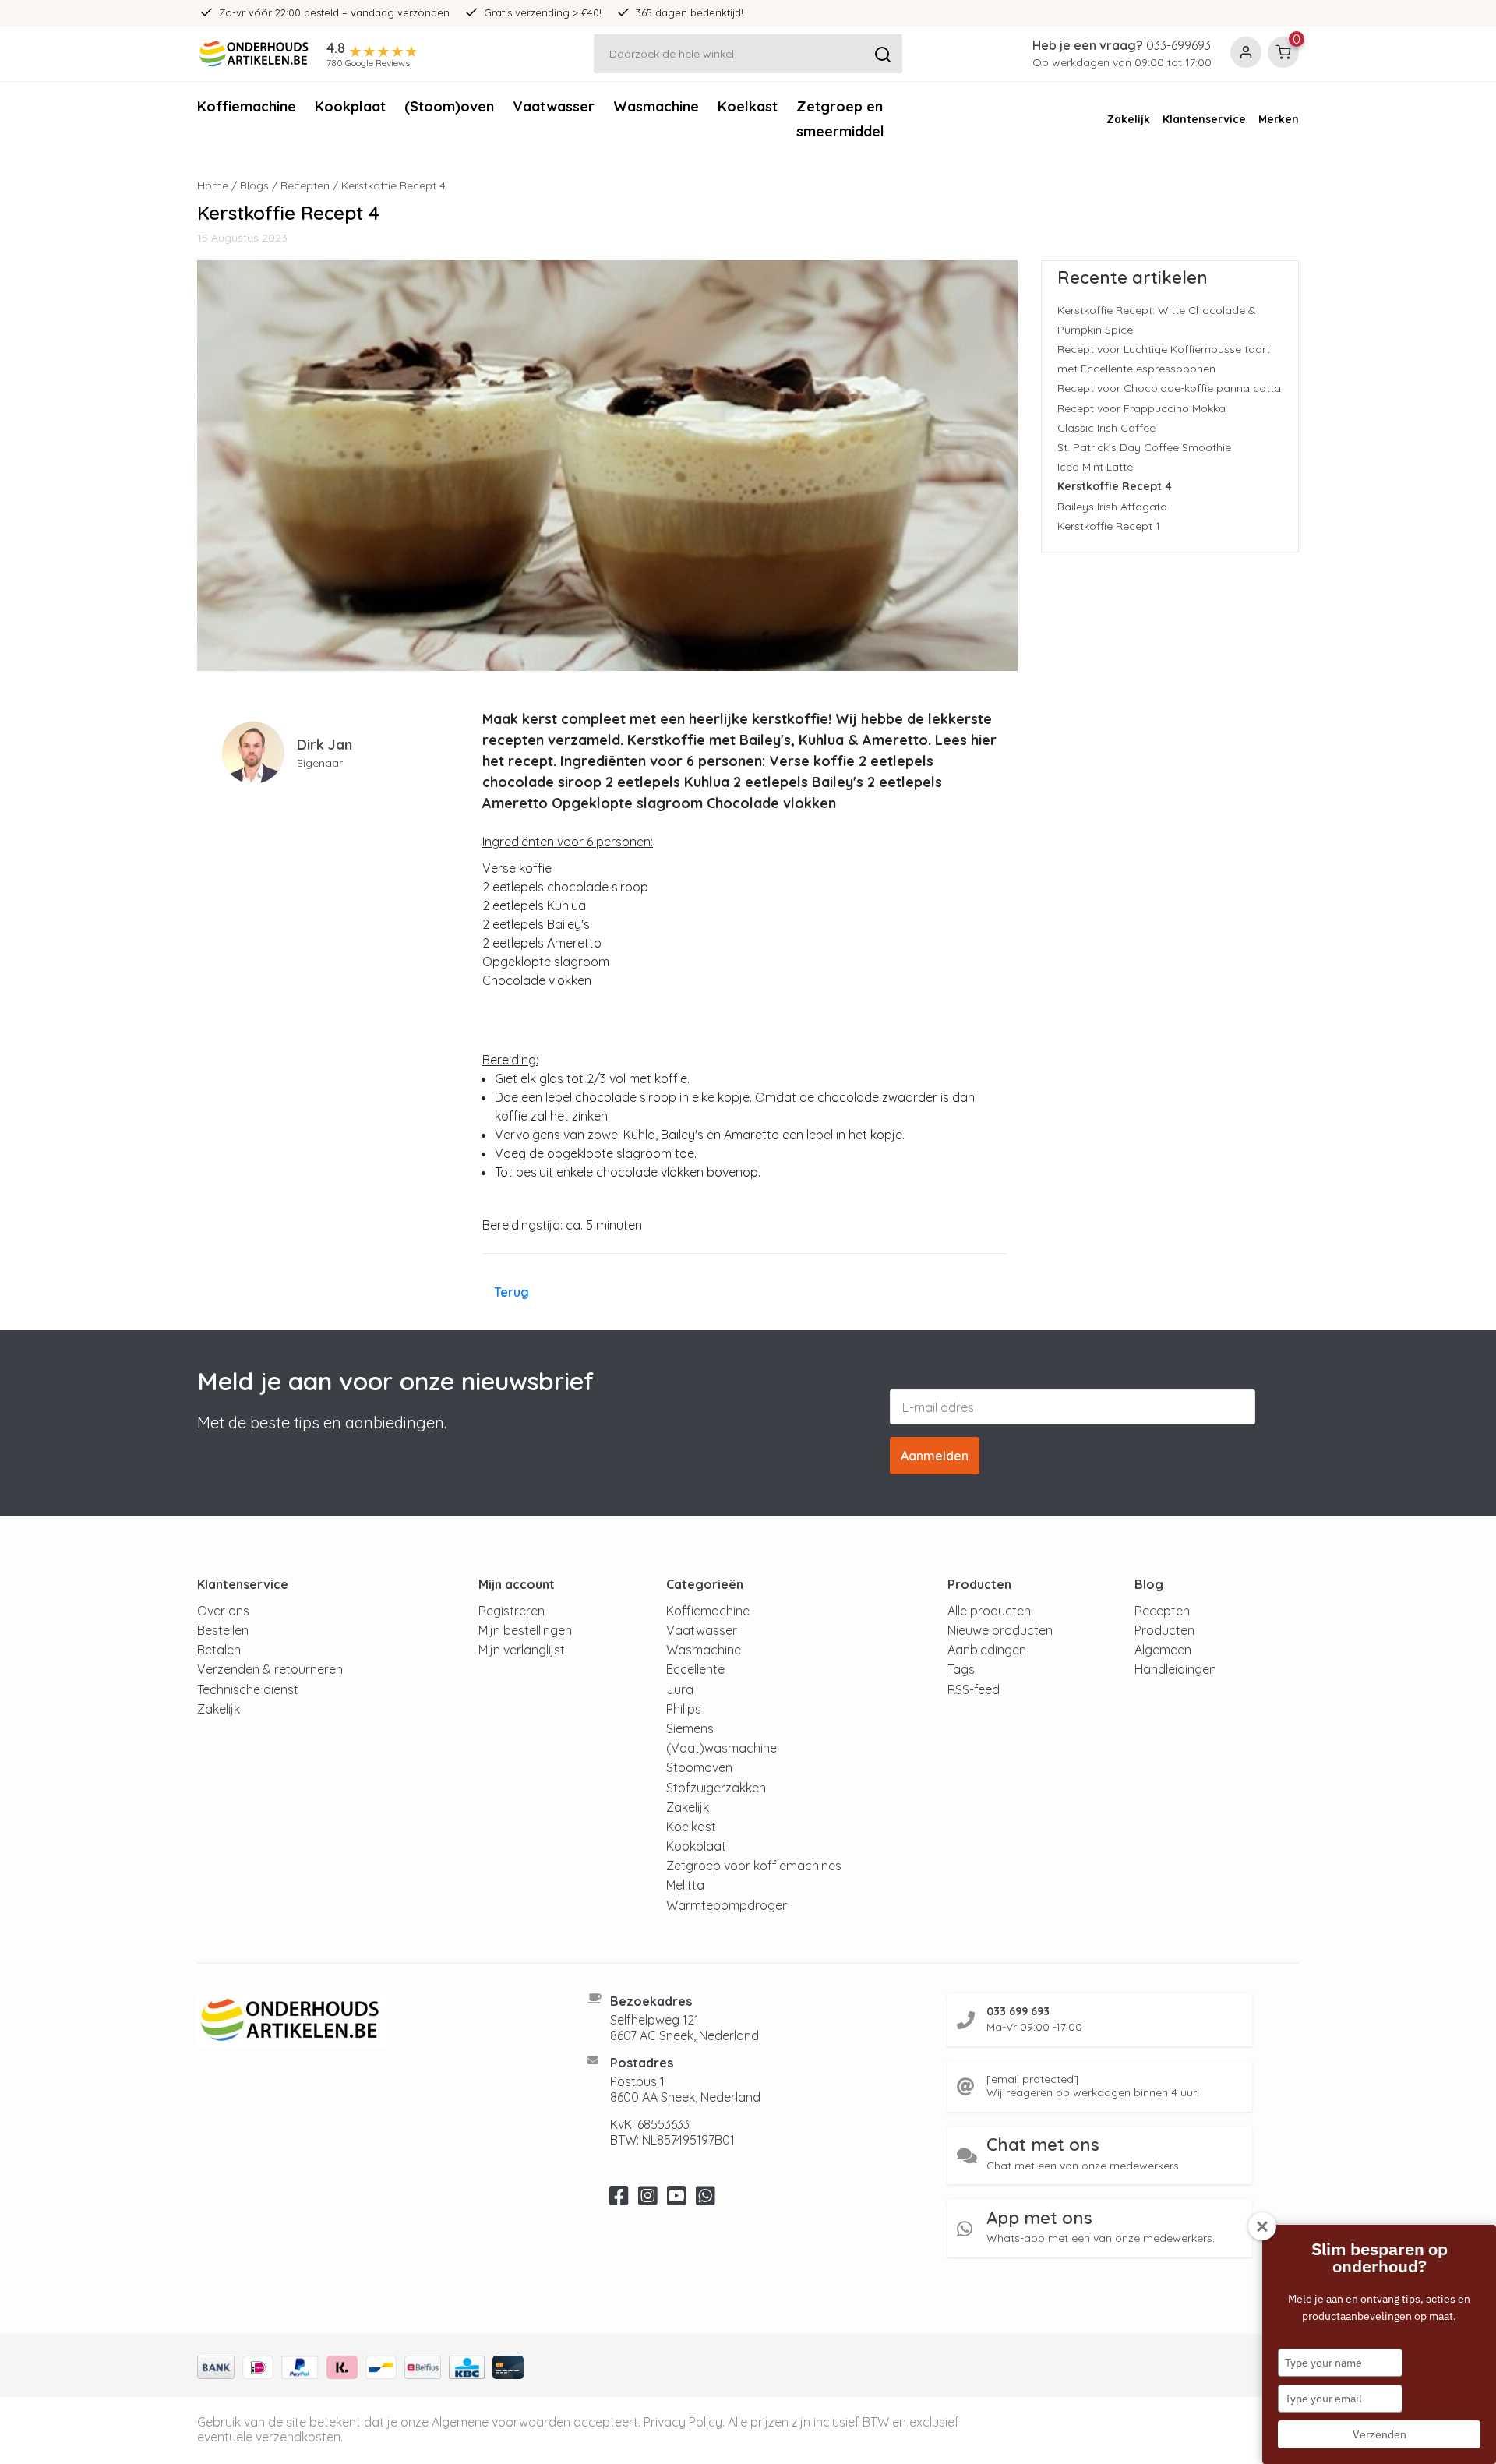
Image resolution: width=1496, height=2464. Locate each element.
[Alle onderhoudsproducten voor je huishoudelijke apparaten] (373, 2021)
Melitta (685, 1885)
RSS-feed (974, 1689)
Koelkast (748, 106)
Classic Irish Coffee (1106, 428)
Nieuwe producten (1000, 1630)
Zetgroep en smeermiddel (840, 119)
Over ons (223, 1611)
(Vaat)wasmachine (722, 1748)
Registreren (512, 1611)
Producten (1164, 1630)
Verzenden (1380, 2434)
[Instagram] (648, 2200)
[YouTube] (677, 2200)
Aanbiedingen (987, 1650)
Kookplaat (350, 106)
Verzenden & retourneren (270, 1669)
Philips (684, 1709)
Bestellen (223, 1630)
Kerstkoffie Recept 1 (1109, 526)
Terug (512, 1292)
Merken (1279, 119)
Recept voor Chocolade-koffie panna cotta (1169, 388)
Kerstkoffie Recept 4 (1115, 486)
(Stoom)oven (449, 106)
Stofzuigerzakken (716, 1788)
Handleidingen (1175, 1669)
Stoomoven (699, 1767)
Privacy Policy (683, 2422)
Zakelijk (1128, 119)
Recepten (305, 185)
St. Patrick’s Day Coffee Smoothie (1144, 447)
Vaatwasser (554, 106)
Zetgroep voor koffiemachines (754, 1866)
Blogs (254, 185)
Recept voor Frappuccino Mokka (1141, 408)
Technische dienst (248, 1689)
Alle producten (989, 1611)
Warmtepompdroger (727, 1905)
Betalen (219, 1650)
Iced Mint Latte (1095, 467)
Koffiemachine (247, 106)
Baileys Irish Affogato (1112, 507)
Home (213, 185)
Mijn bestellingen (525, 1630)
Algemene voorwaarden (501, 2422)
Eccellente (695, 1669)
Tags (961, 1669)
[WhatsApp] (706, 2200)
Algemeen (1163, 1650)
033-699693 (1178, 45)
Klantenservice (1204, 119)
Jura (680, 1689)
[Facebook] (619, 2200)
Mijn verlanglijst (522, 1650)
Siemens (690, 1728)
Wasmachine (656, 106)
